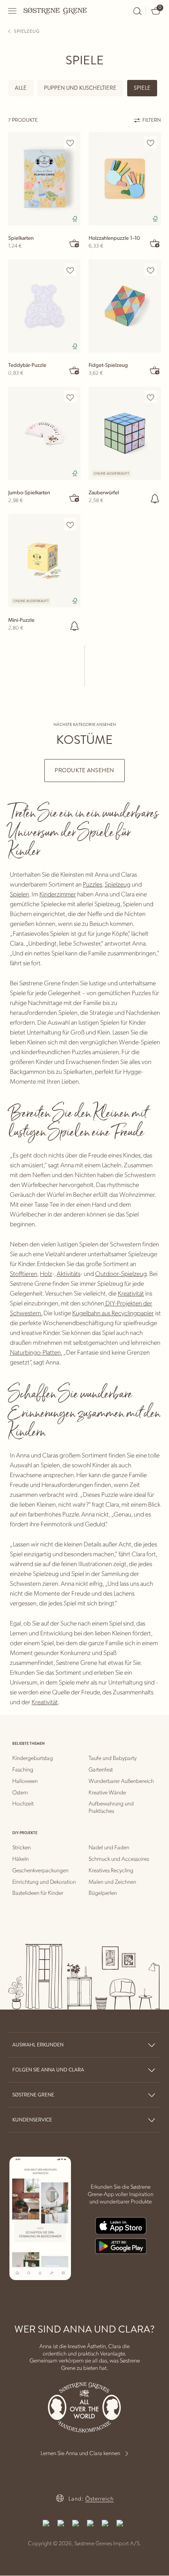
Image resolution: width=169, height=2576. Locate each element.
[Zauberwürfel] (125, 433)
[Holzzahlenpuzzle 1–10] (125, 179)
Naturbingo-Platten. (36, 1352)
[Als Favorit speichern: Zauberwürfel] (151, 397)
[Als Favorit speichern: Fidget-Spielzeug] (151, 270)
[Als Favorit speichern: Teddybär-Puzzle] (70, 270)
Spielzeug (118, 884)
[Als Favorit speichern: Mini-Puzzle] (70, 525)
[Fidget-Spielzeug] (125, 306)
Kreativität (131, 1293)
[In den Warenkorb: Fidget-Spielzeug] (155, 370)
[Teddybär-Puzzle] (44, 306)
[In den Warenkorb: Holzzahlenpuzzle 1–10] (155, 243)
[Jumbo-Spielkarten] (44, 433)
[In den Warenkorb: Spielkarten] (75, 243)
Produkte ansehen (84, 770)
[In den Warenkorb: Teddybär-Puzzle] (75, 370)
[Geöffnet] (13, 11)
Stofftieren (24, 1273)
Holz (46, 1273)
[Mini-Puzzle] (44, 561)
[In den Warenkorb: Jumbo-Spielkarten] (75, 498)
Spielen (19, 894)
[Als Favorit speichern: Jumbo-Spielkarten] (70, 397)
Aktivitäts (69, 1273)
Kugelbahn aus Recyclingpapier (113, 1313)
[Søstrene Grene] (55, 11)
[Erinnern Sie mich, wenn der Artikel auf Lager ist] (155, 498)
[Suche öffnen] (137, 11)
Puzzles (92, 884)
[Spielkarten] (44, 179)
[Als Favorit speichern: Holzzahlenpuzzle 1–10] (151, 143)
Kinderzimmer (58, 894)
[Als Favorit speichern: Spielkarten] (70, 143)
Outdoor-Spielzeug (121, 1273)
